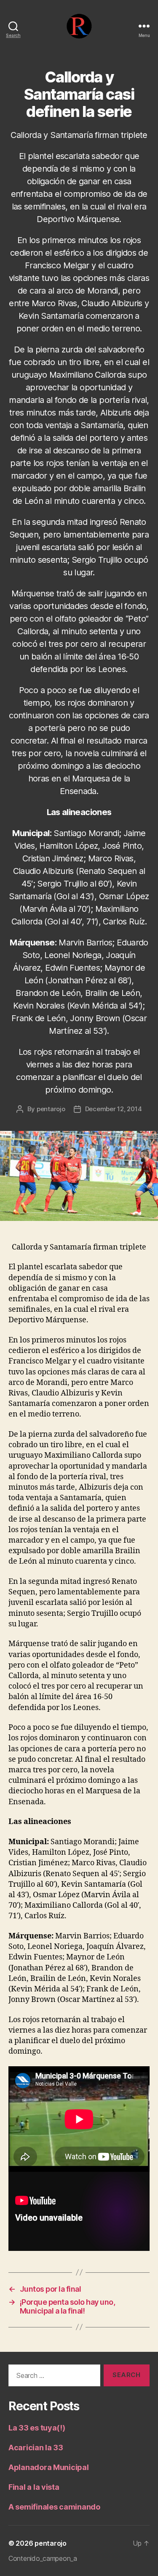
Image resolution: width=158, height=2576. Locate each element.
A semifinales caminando (54, 2507)
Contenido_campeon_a (43, 2558)
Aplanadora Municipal (49, 2467)
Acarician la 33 (36, 2448)
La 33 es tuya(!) (37, 2428)
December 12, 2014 (114, 1109)
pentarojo (51, 1109)
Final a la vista (34, 2487)
